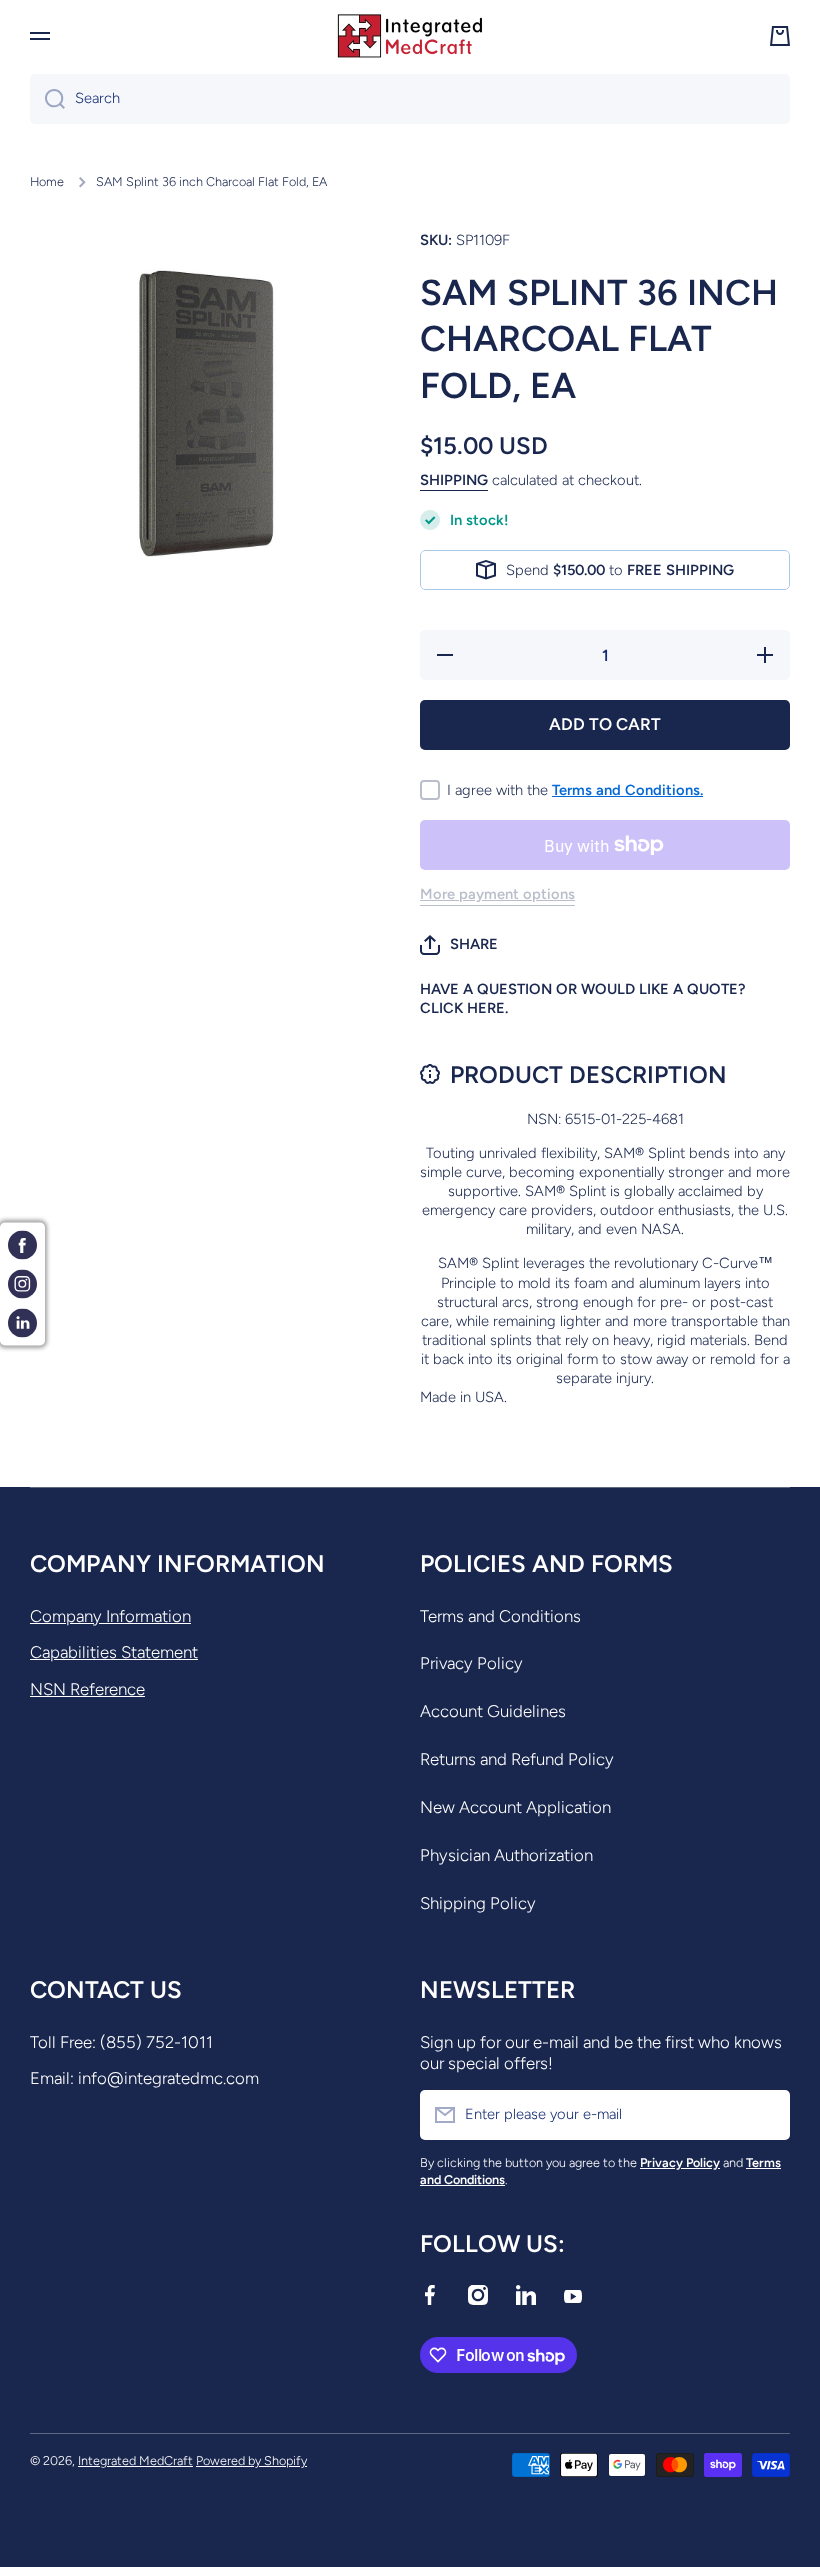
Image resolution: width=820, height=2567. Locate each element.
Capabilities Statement (114, 1652)
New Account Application (515, 1807)
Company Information (110, 1616)
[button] (459, 945)
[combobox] (410, 99)
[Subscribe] (765, 2115)
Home (47, 181)
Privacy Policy (471, 1663)
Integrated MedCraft (135, 2460)
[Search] (47, 99)
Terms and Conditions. (627, 790)
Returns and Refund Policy (517, 1759)
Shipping (454, 480)
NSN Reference (87, 1689)
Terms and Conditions (500, 1616)
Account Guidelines (493, 1711)
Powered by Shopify (251, 2460)
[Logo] (410, 36)
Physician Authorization (506, 1855)
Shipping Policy (478, 1903)
